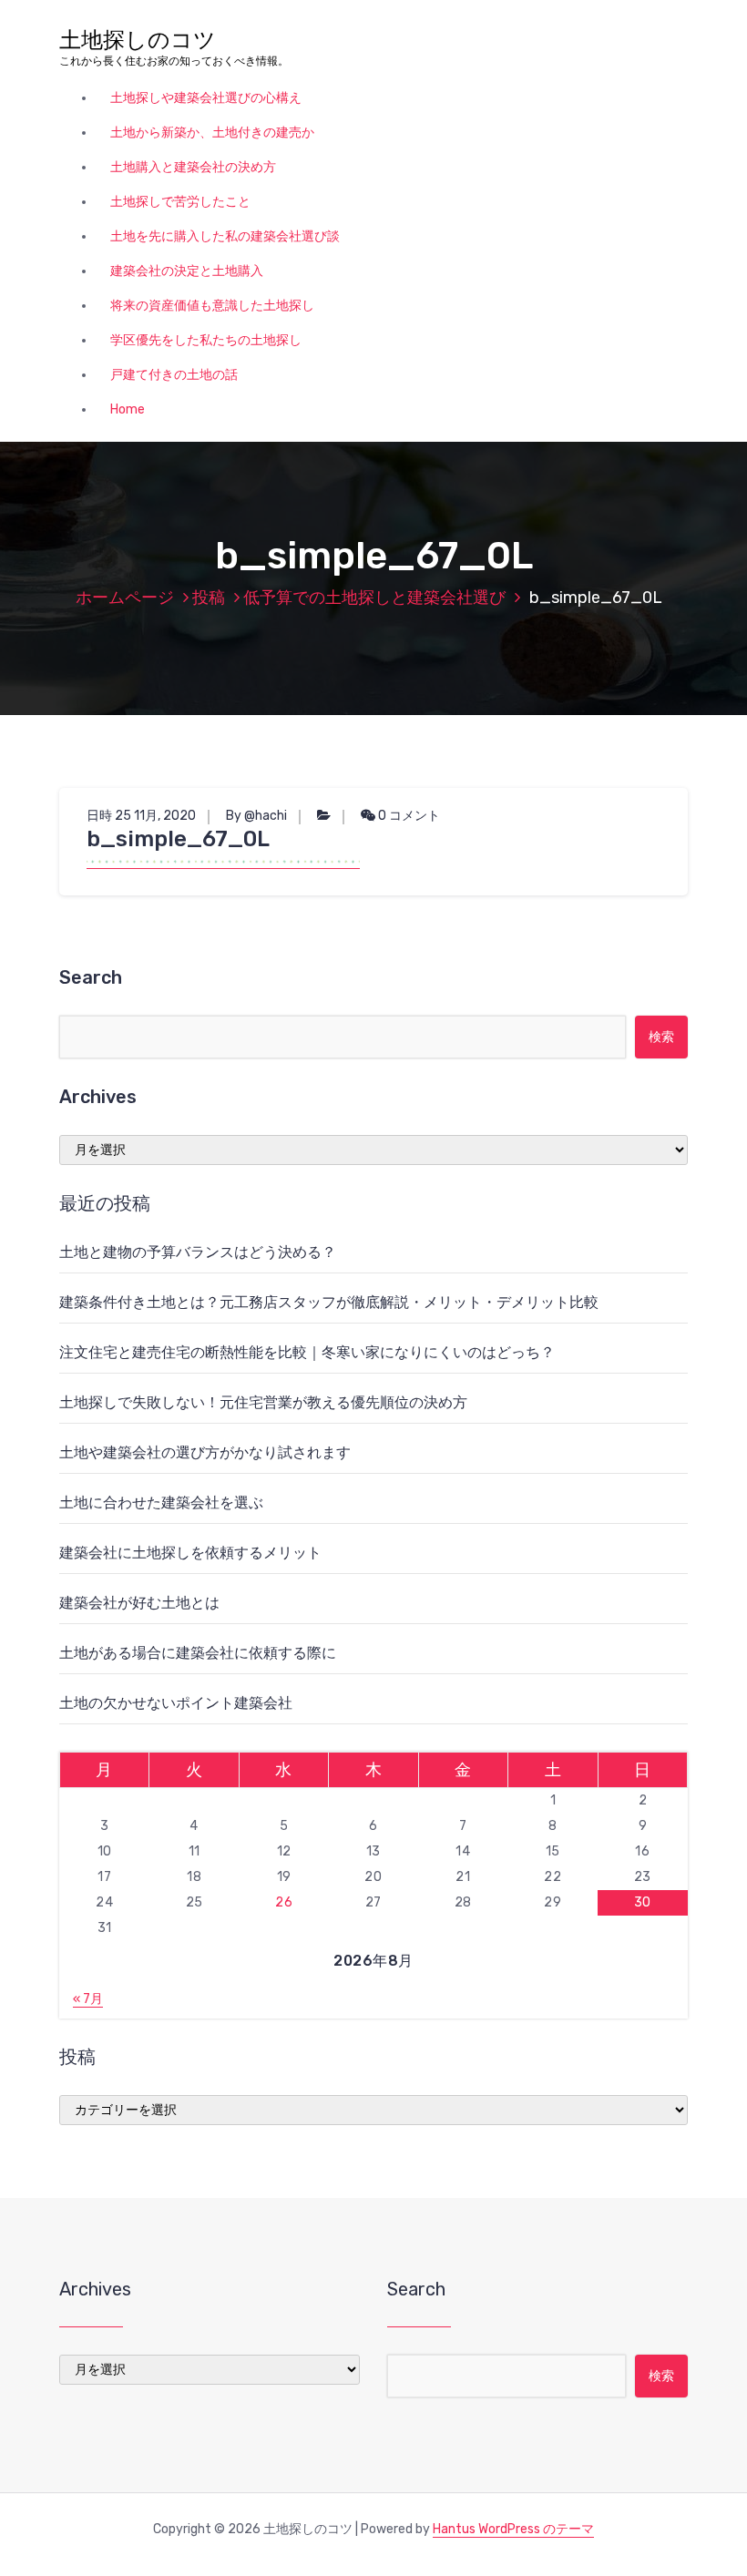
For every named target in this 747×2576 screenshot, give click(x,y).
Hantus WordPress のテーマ (513, 2529)
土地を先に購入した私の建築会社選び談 (225, 236)
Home (128, 409)
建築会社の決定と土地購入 (187, 271)
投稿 (209, 598)
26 (284, 1902)
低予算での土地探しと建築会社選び (374, 598)
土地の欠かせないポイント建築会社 (176, 1703)
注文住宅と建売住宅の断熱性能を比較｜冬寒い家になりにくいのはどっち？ (307, 1352)
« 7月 (88, 1999)
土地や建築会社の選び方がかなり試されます (205, 1452)
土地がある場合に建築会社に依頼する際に (198, 1653)
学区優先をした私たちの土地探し (206, 340)
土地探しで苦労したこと (180, 202)
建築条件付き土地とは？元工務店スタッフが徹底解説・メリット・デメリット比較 (329, 1302)
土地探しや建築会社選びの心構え (206, 98)
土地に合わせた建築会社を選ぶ (161, 1503)
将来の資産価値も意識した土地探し (212, 306)
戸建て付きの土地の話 (174, 375)
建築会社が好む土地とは (139, 1603)
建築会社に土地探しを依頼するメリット (190, 1553)
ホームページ (125, 598)
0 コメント (408, 816)
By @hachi (256, 816)
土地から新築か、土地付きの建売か (212, 133)
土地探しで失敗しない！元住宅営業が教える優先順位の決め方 (263, 1402)
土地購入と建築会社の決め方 (193, 167)
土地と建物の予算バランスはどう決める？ (198, 1252)
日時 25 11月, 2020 (141, 816)
